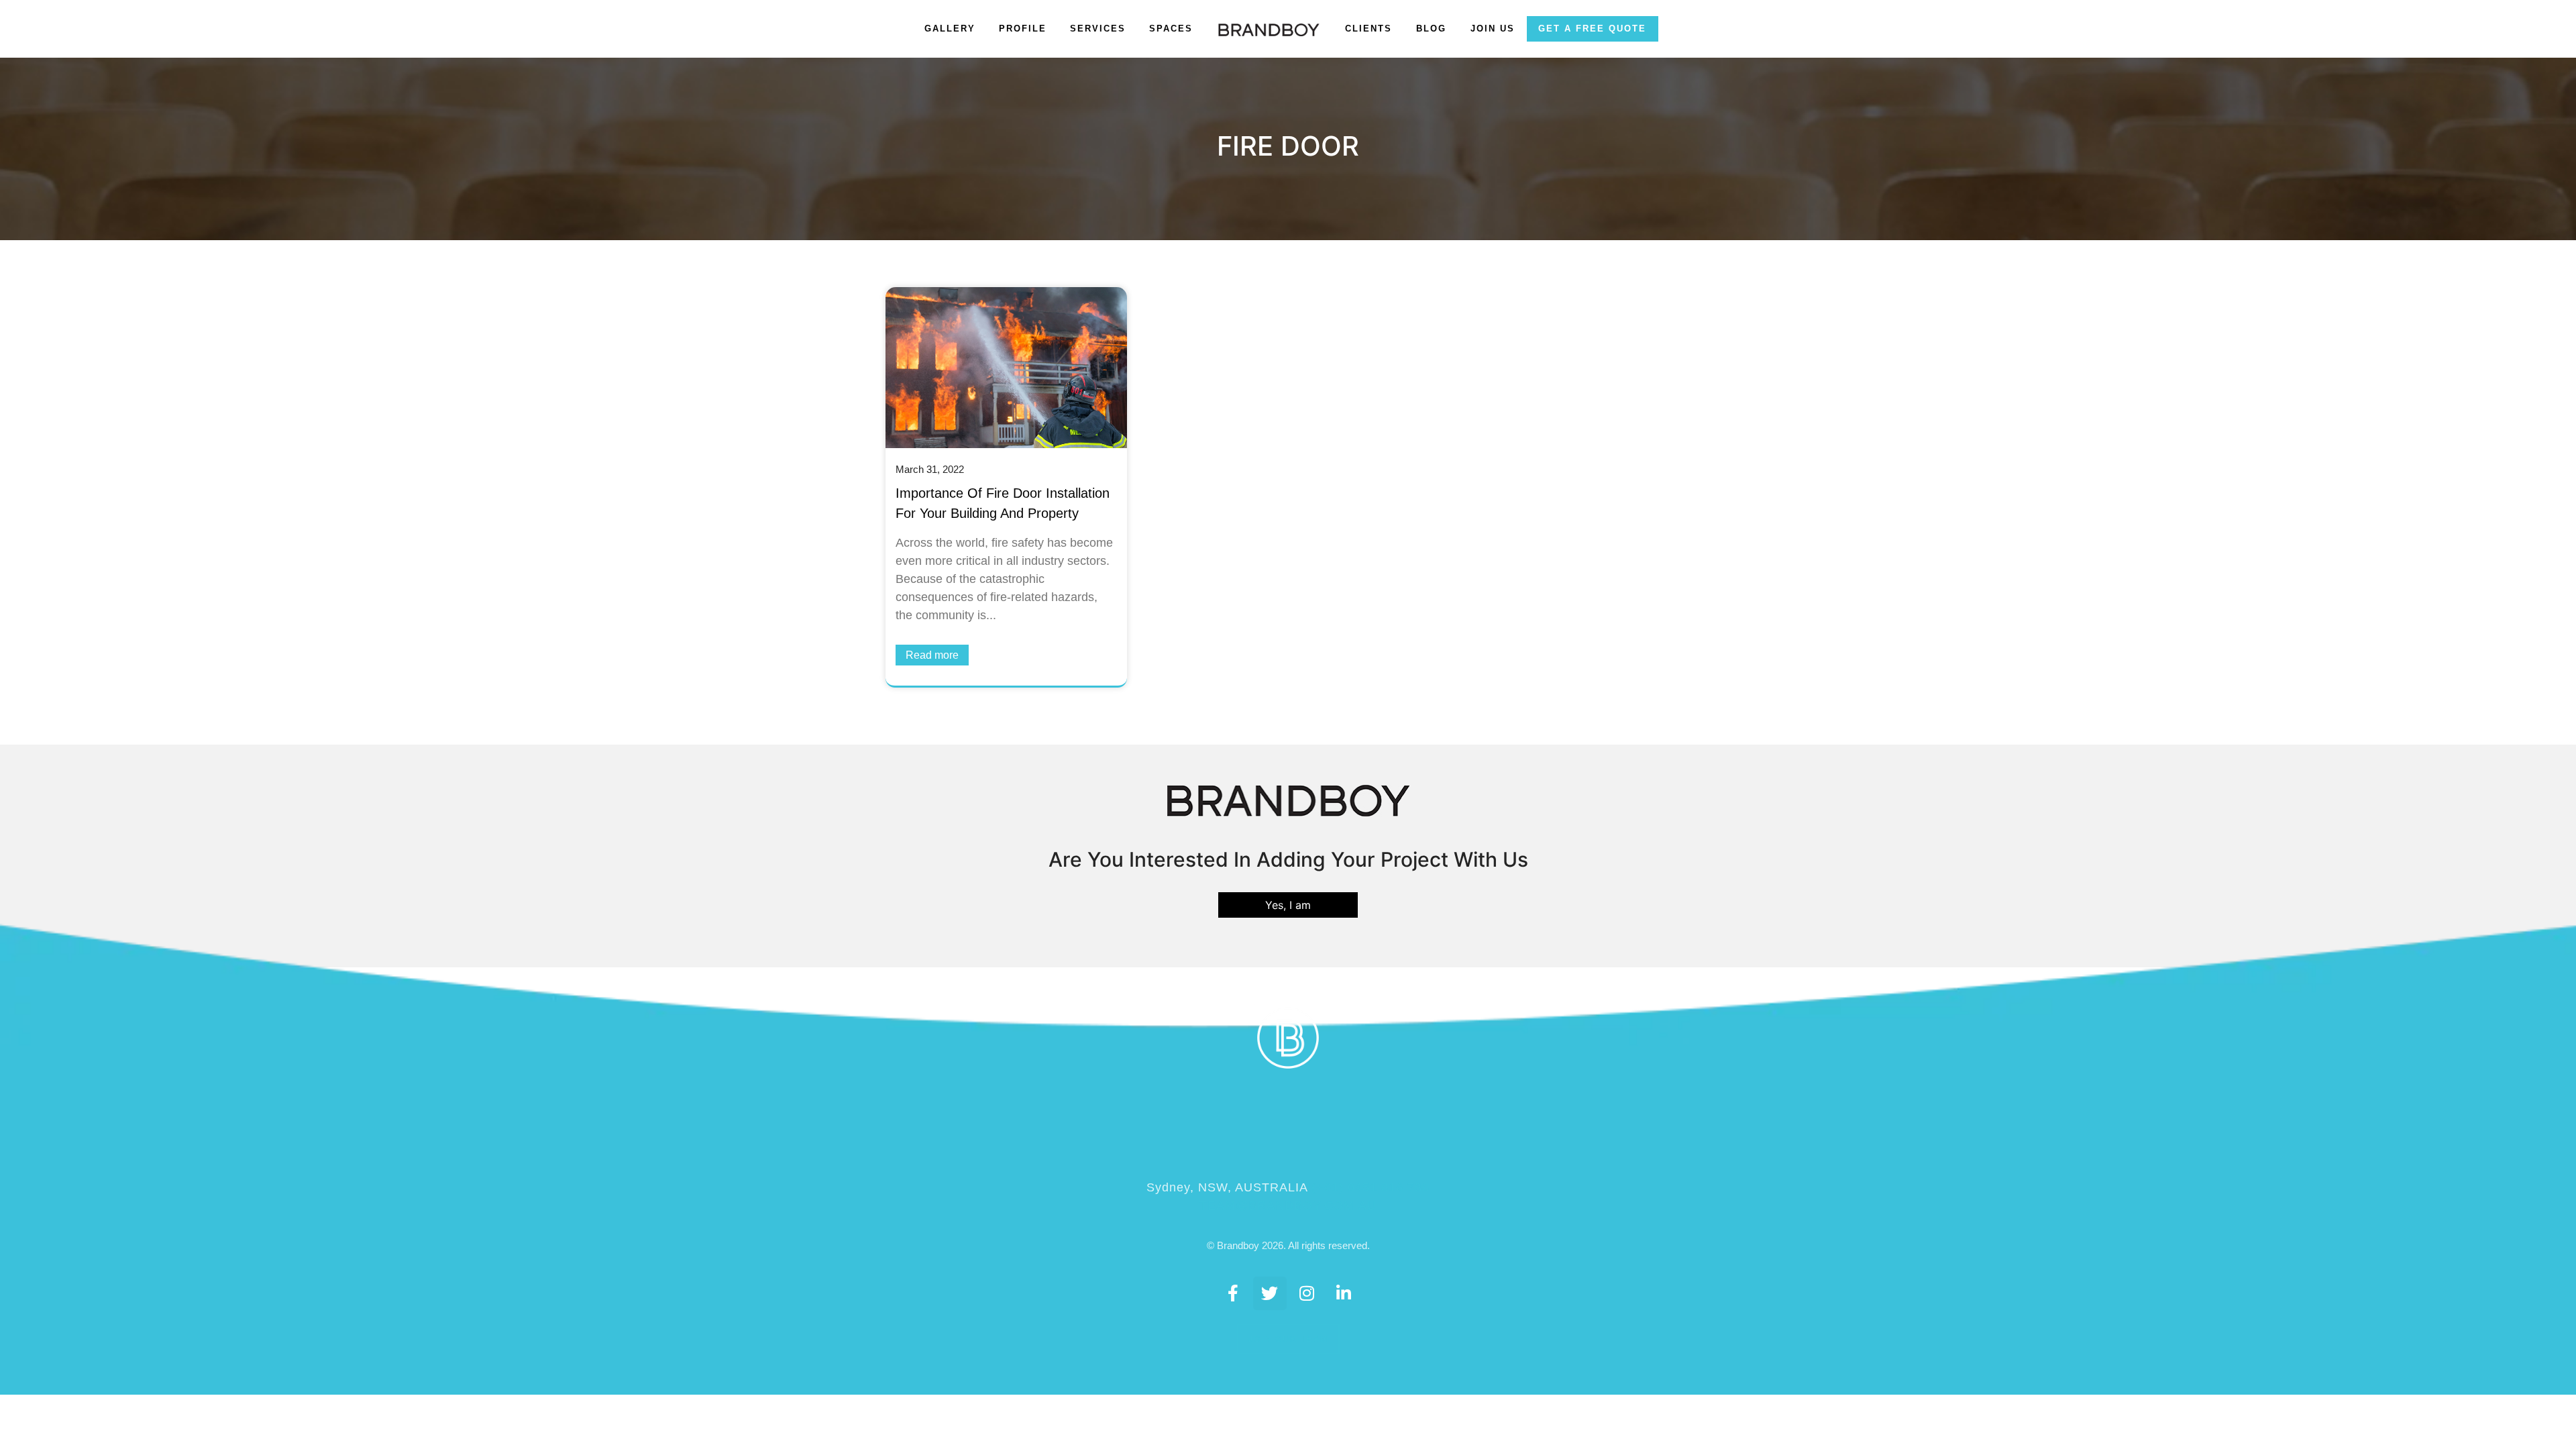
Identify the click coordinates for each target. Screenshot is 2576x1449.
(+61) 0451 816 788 (1371, 1187)
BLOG (1431, 29)
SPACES (1171, 29)
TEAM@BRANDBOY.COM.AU (1288, 1205)
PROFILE (1023, 29)
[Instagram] (1307, 1293)
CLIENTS (1368, 29)
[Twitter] (1270, 1293)
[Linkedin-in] (1344, 1293)
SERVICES (1098, 29)
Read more (932, 655)
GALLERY (950, 29)
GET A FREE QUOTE (1592, 29)
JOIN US (1493, 29)
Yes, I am (1288, 905)
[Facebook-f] (1233, 1293)
